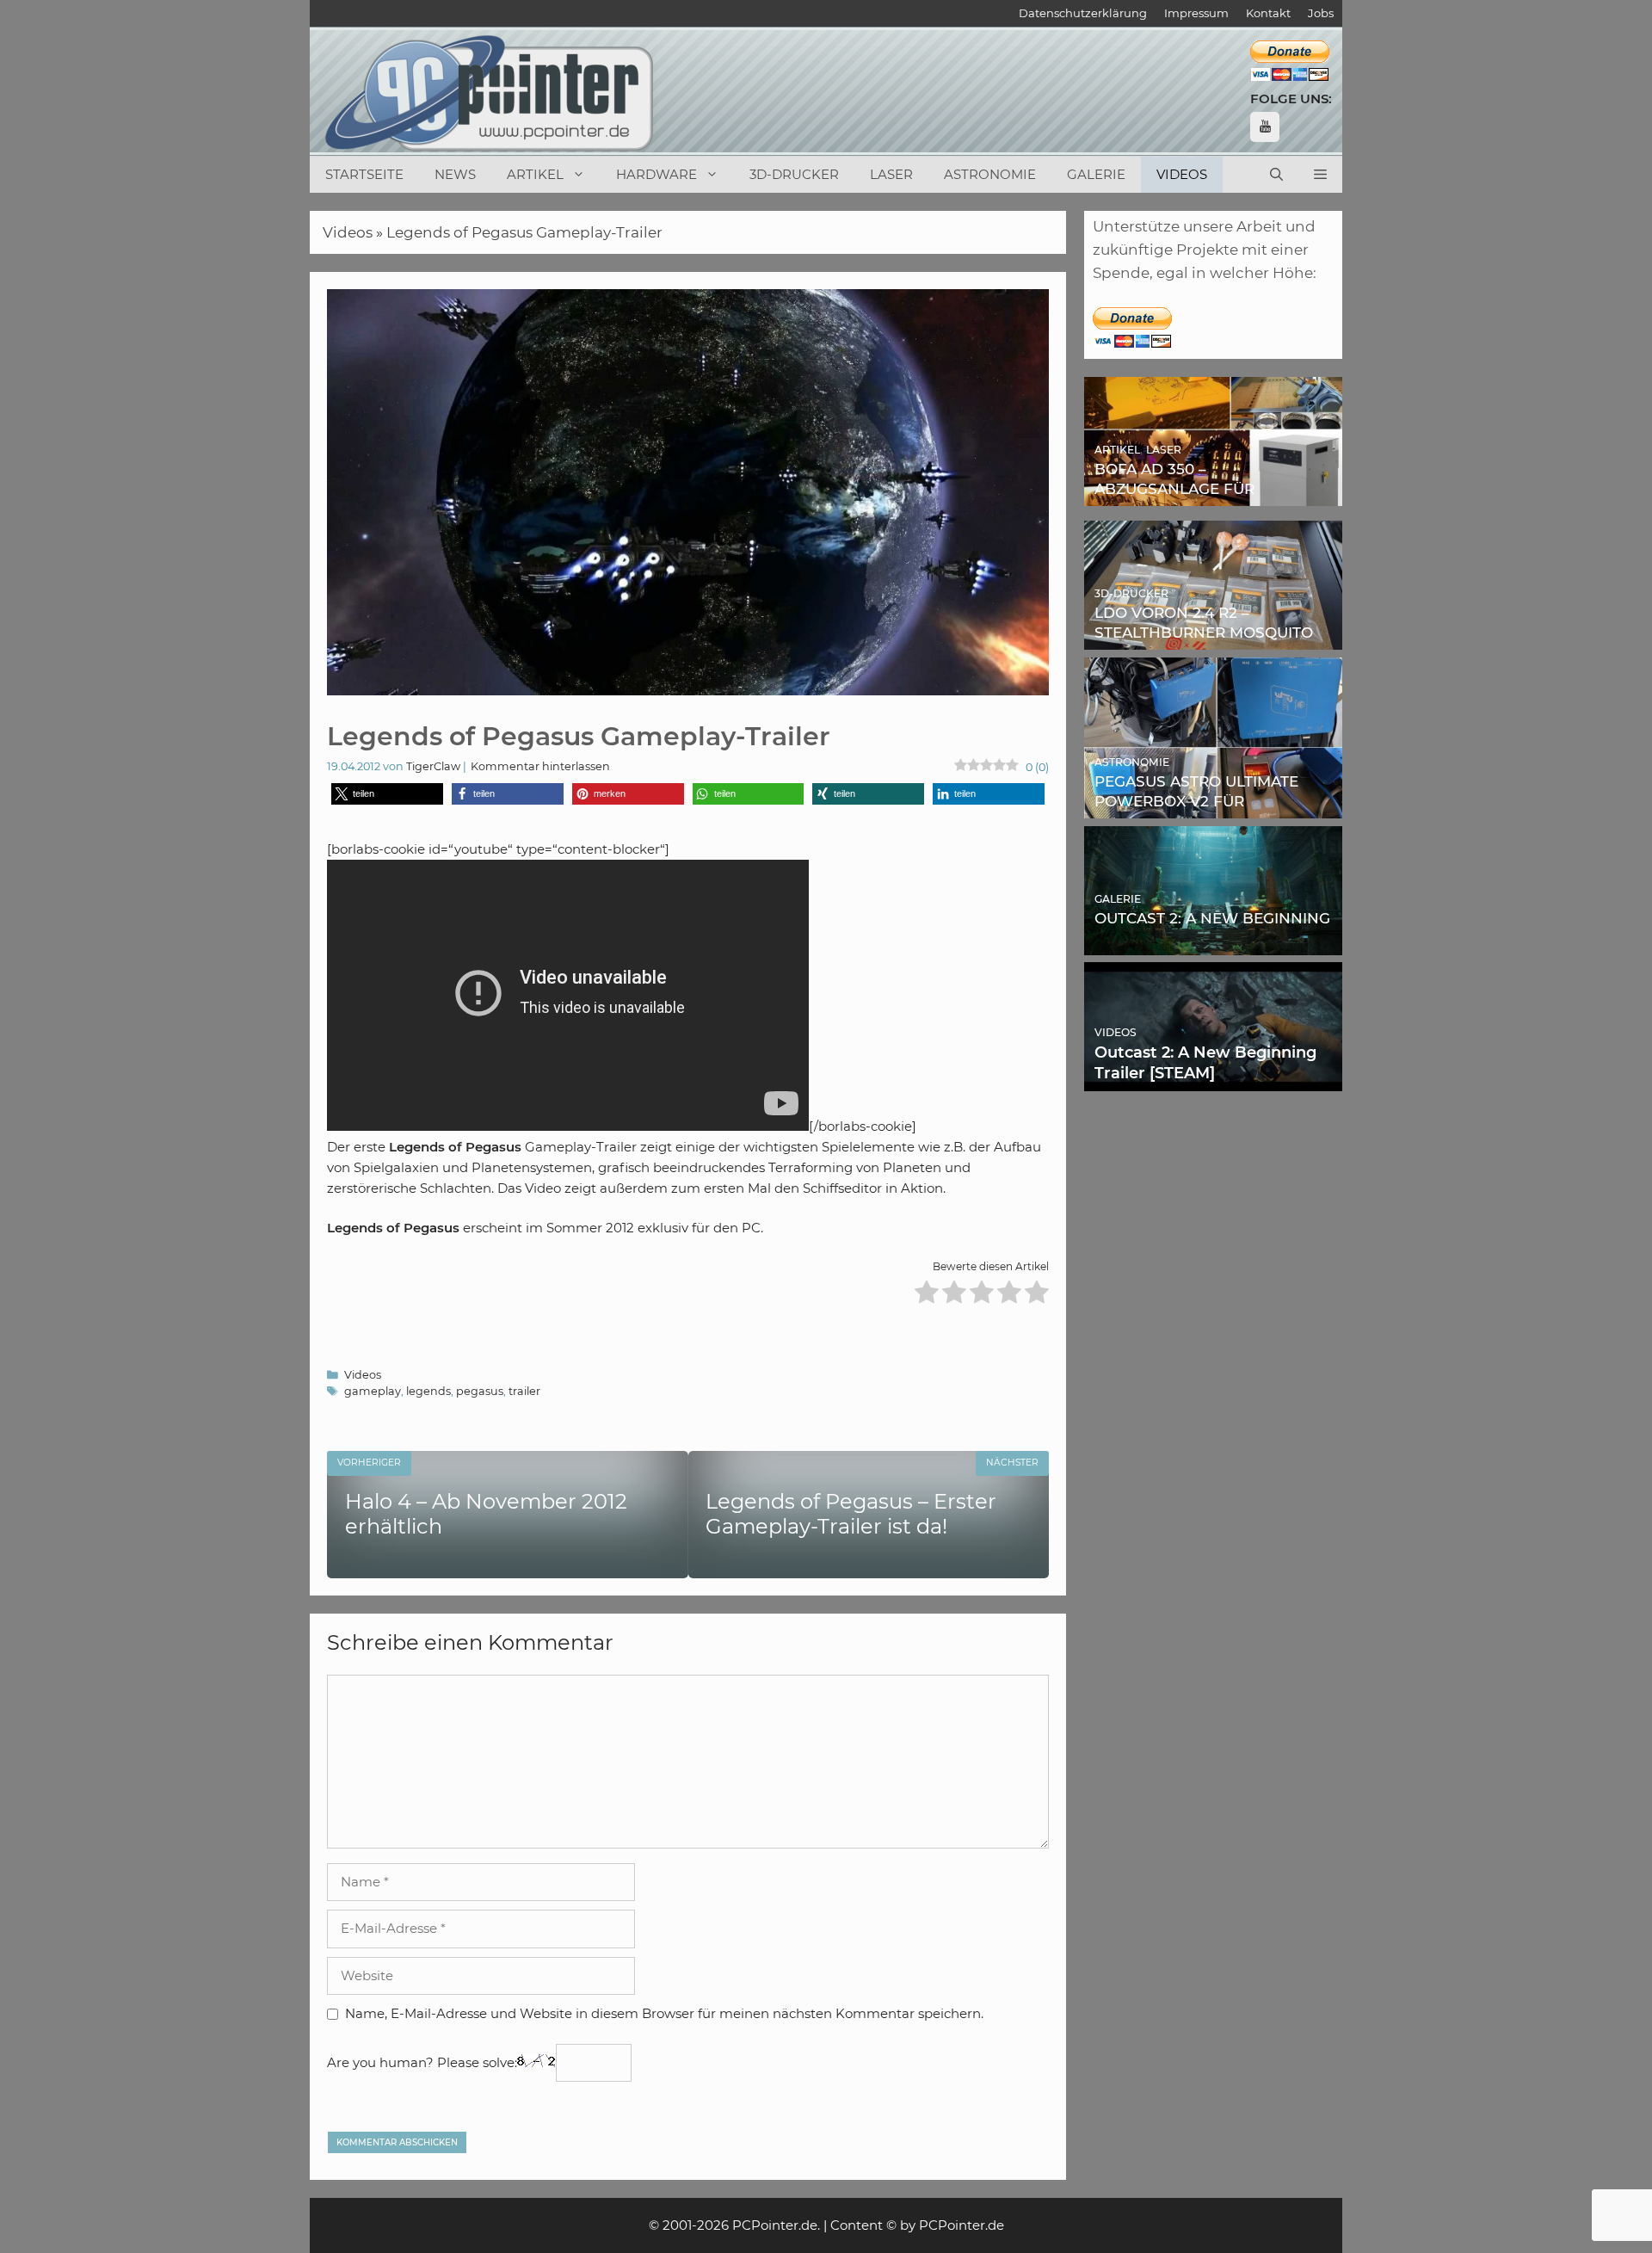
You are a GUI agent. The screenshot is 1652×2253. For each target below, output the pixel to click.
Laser (891, 174)
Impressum (1196, 13)
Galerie (1096, 174)
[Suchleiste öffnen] (1276, 175)
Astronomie (990, 174)
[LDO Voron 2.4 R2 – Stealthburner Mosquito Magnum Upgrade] (1213, 638)
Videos (1182, 174)
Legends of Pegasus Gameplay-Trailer (524, 232)
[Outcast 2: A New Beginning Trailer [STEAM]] (1213, 1079)
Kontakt (1268, 13)
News (455, 174)
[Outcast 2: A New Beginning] (1213, 942)
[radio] (927, 1295)
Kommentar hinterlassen (540, 766)
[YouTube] (1265, 127)
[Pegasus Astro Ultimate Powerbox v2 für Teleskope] (1213, 806)
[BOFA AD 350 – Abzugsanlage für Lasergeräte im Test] (1213, 494)
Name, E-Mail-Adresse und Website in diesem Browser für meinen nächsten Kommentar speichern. (664, 2013)
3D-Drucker (794, 174)
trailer (524, 1391)
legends (428, 1391)
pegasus (480, 1391)
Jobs (1321, 13)
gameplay (373, 1391)
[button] (1320, 175)
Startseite (364, 174)
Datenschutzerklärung (1083, 13)
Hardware (656, 174)
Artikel (535, 174)
